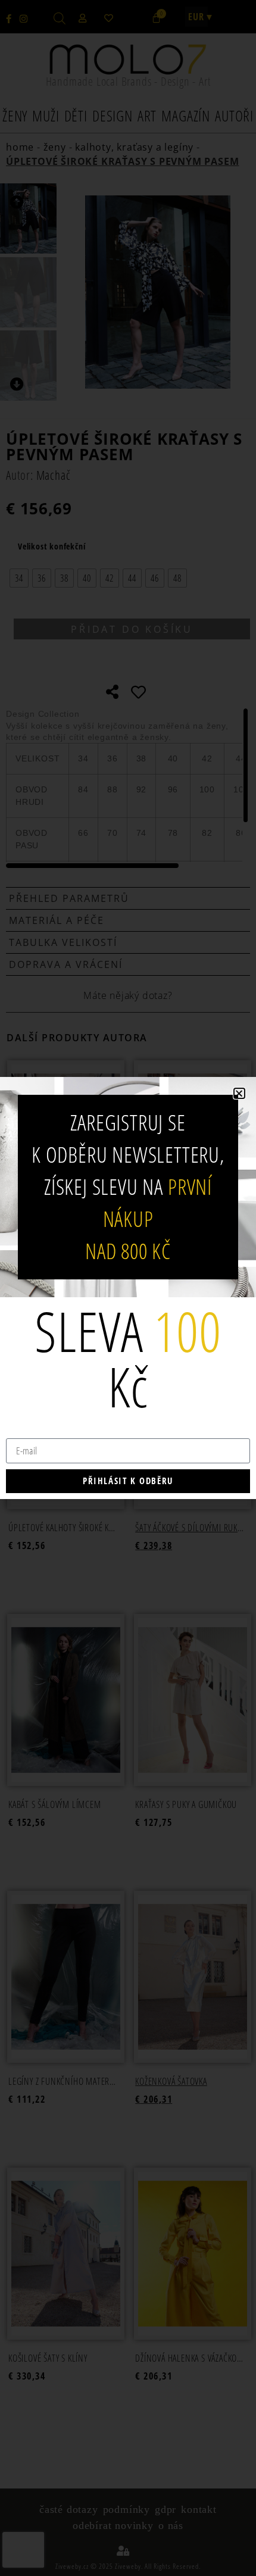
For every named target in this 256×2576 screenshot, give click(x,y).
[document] (128, 1288)
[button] (239, 1093)
